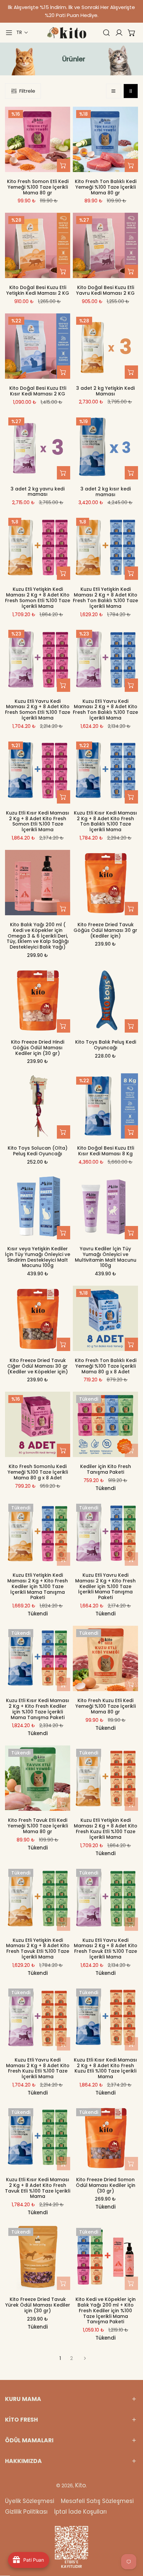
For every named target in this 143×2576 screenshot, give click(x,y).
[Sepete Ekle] (64, 165)
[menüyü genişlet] (9, 33)
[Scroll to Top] (131, 2541)
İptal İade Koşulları (80, 2512)
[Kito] (67, 33)
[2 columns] (131, 91)
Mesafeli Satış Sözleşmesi (97, 2501)
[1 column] (113, 91)
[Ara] (106, 33)
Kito (80, 2485)
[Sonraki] (83, 2358)
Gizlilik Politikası (26, 2512)
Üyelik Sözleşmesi (30, 2501)
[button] (22, 33)
